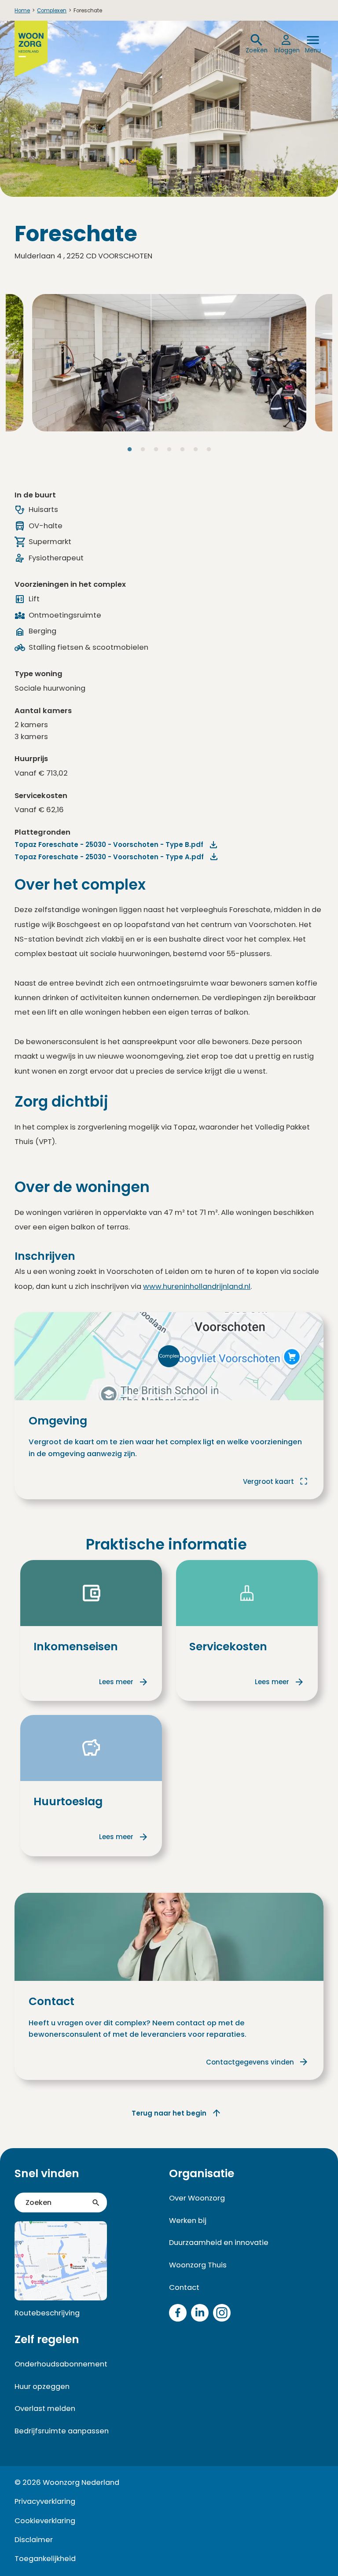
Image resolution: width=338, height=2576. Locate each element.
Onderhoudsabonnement (61, 2364)
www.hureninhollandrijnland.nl (197, 1286)
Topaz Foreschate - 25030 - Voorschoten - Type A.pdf (109, 857)
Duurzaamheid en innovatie (219, 2243)
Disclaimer (34, 2540)
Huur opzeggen (42, 2386)
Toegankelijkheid (45, 2559)
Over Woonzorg (197, 2198)
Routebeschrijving (47, 2313)
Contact (184, 2287)
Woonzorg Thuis (198, 2265)
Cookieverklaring (45, 2521)
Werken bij (188, 2221)
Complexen (52, 11)
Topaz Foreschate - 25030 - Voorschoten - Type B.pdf (109, 845)
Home (22, 11)
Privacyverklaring (45, 2501)
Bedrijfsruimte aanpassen (62, 2431)
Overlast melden (45, 2409)
